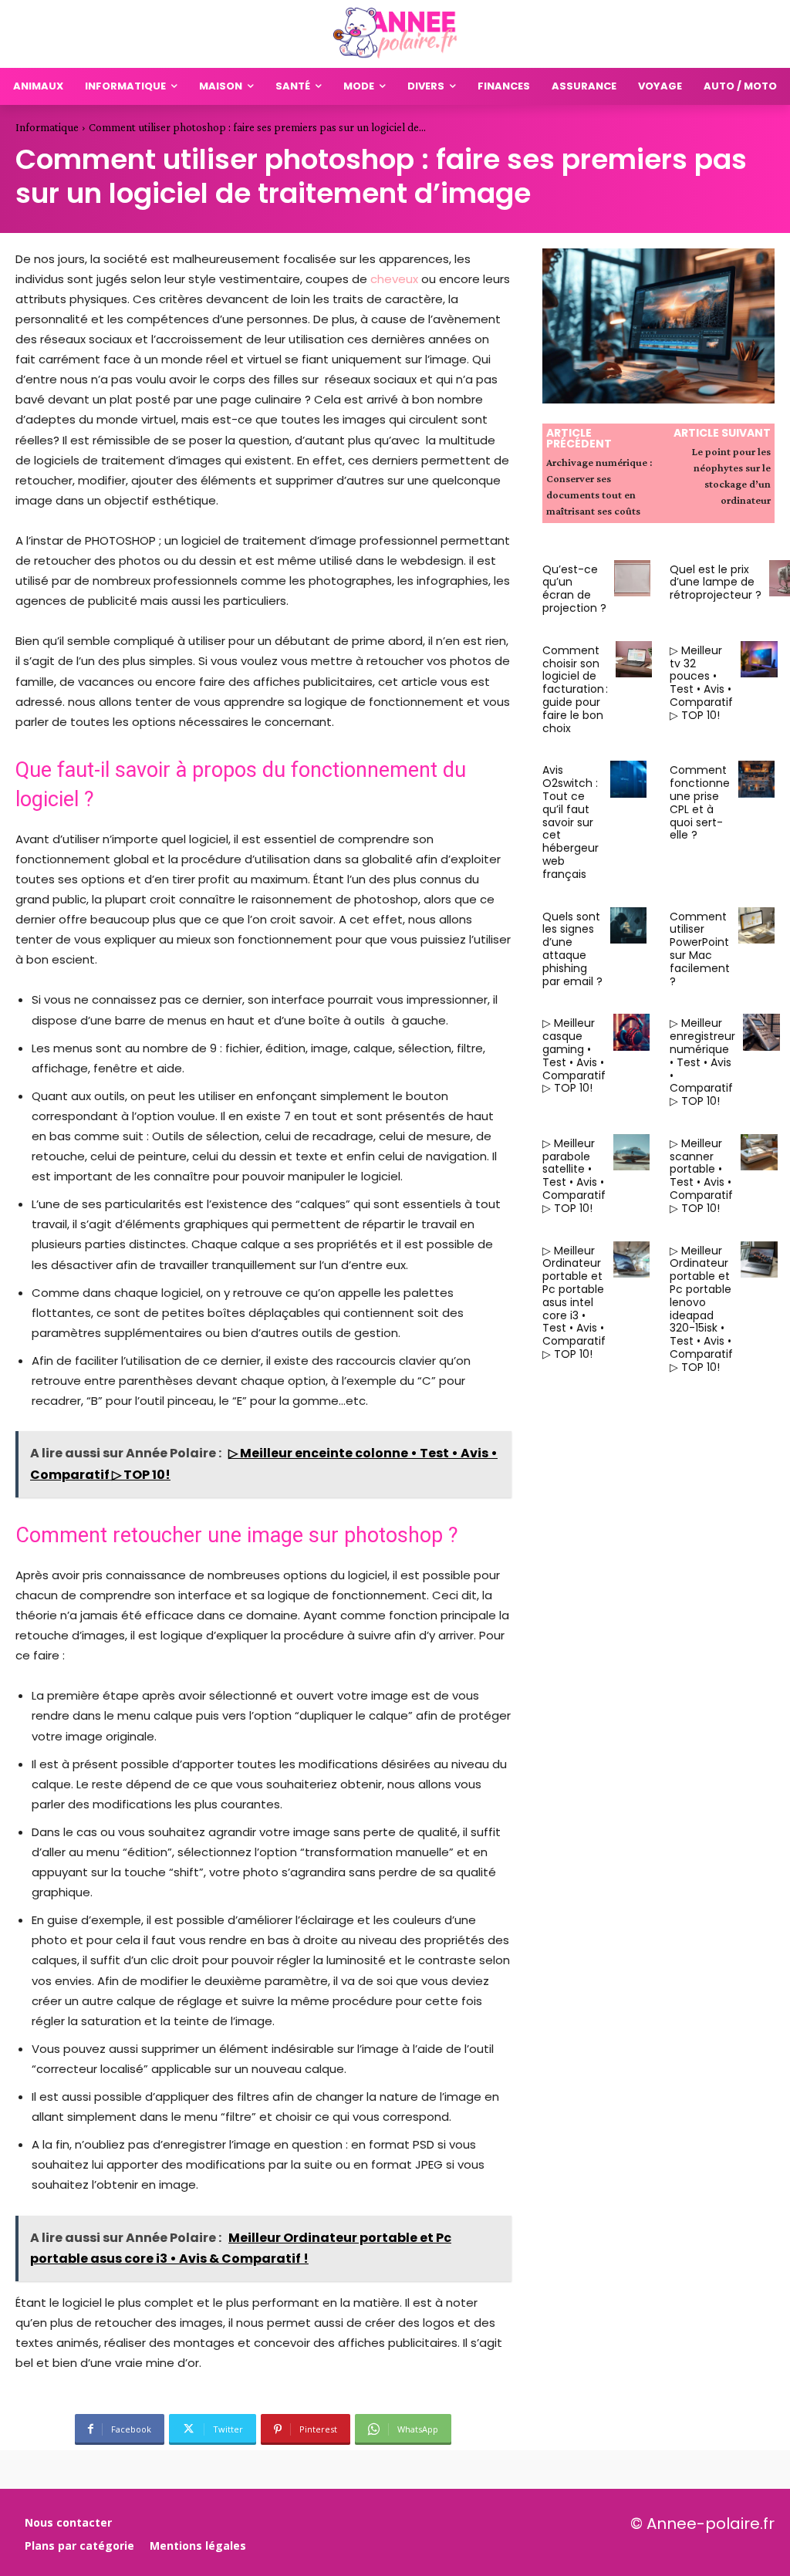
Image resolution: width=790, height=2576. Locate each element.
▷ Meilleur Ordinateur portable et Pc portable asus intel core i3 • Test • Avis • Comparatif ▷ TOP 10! (574, 1302)
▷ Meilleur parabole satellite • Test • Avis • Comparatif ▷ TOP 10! (574, 1176)
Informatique (47, 127)
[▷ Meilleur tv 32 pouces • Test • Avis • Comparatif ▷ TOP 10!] (759, 659)
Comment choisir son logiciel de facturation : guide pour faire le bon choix (575, 689)
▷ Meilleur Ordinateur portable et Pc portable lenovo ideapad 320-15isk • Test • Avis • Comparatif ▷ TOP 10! (701, 1309)
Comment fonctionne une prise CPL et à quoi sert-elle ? (700, 802)
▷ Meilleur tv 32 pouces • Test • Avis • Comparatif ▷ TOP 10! (701, 683)
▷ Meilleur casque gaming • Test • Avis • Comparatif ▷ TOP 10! (574, 1055)
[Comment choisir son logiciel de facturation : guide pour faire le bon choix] (634, 659)
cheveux (394, 279)
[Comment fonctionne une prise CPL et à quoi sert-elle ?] (756, 779)
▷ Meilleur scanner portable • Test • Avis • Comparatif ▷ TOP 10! (701, 1176)
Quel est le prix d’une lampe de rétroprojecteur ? (716, 582)
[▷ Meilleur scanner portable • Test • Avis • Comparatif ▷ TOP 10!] (759, 1152)
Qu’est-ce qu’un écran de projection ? (574, 589)
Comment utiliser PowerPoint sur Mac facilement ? (700, 949)
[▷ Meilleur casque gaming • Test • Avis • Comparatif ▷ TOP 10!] (631, 1032)
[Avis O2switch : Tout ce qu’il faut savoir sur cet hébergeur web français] (628, 779)
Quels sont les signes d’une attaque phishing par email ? (572, 949)
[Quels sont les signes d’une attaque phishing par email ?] (628, 925)
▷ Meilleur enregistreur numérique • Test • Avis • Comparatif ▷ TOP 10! (702, 1062)
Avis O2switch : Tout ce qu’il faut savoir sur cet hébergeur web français (571, 822)
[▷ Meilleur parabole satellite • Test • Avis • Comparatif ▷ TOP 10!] (631, 1152)
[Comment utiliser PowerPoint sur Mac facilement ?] (756, 925)
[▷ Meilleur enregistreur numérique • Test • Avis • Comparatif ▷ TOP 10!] (761, 1032)
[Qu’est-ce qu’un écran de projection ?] (632, 578)
